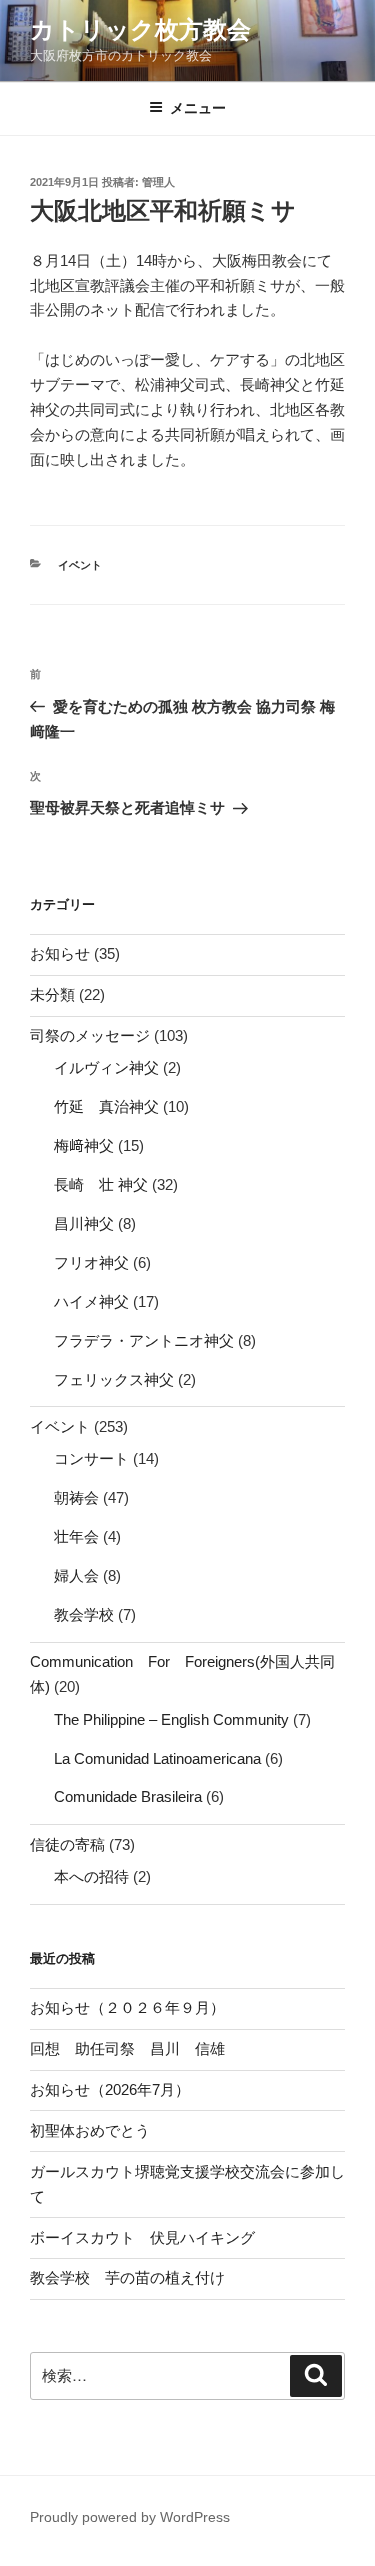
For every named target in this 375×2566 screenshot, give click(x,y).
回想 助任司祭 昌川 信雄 (127, 2048)
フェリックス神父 (114, 1379)
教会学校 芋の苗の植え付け (127, 2277)
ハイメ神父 (91, 1301)
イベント (80, 565)
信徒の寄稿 (67, 1844)
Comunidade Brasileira (128, 1796)
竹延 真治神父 (106, 1106)
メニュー (198, 108)
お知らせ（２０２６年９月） (127, 2007)
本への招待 (91, 1876)
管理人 (158, 182)
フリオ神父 (91, 1262)
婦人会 (76, 1575)
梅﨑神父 (84, 1145)
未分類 (52, 994)
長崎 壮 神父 (101, 1184)
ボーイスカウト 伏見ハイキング (142, 2237)
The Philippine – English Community (171, 1719)
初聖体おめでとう (90, 2130)
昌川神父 (84, 1223)
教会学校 (84, 1614)
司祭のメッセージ (90, 1035)
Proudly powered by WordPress (130, 2517)
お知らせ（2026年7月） (110, 2089)
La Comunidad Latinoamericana (157, 1758)
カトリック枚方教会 (140, 29)
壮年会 (76, 1536)
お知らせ (60, 953)
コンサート (91, 1458)
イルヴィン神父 (106, 1067)
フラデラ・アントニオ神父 (144, 1340)
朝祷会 (76, 1497)
